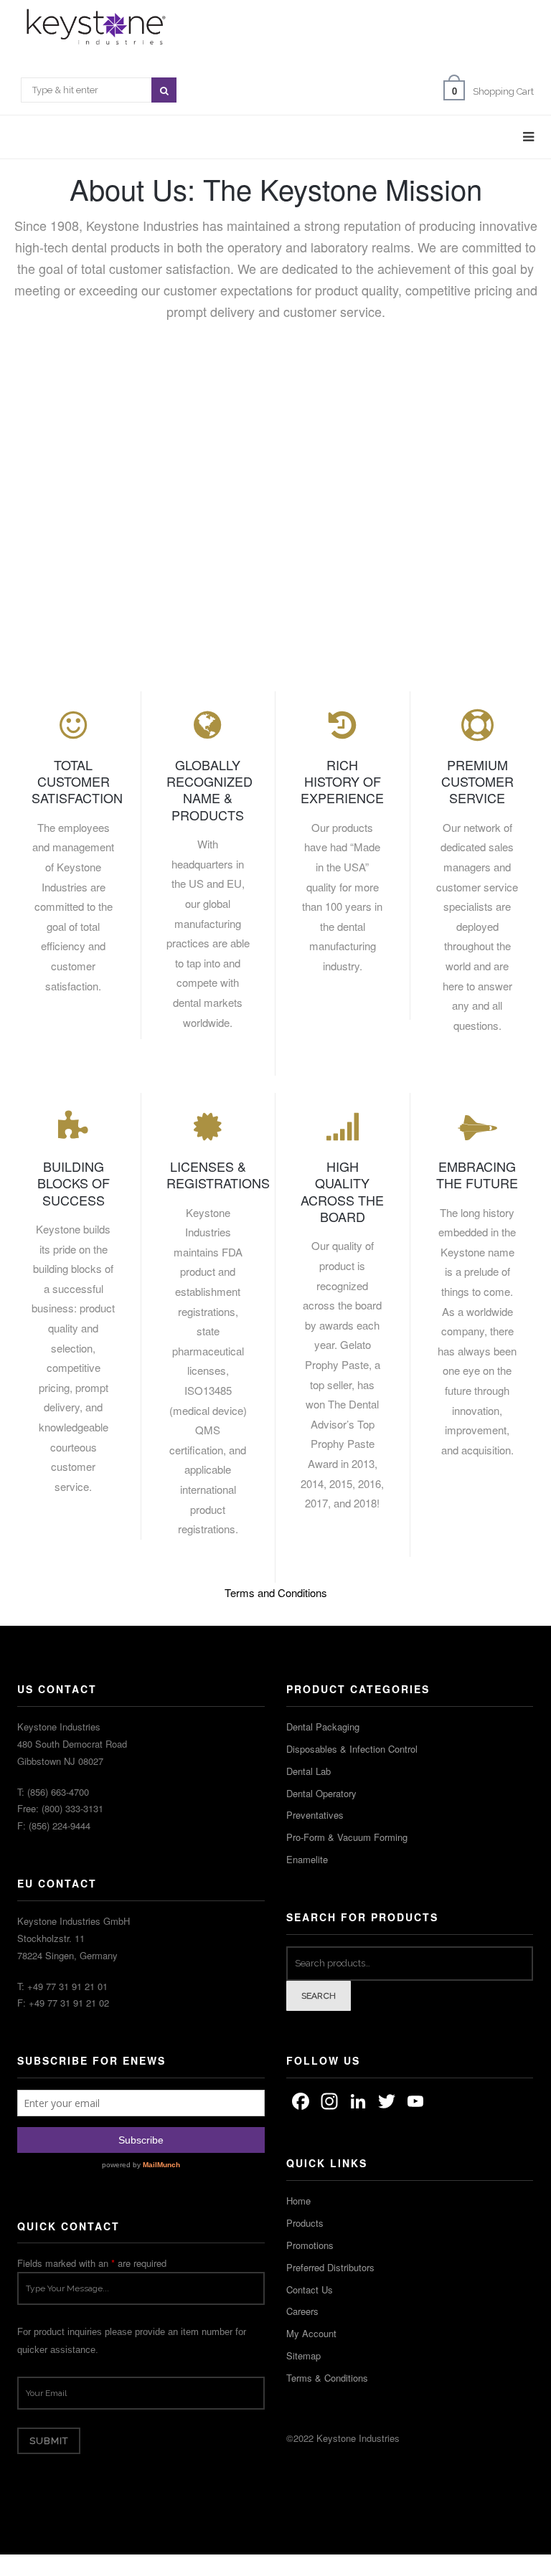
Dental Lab (309, 1771)
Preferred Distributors (330, 2267)
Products (305, 2223)
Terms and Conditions (276, 1592)
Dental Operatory (321, 1793)
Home (298, 2201)
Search (319, 1996)
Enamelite (307, 1859)
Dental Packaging (323, 1727)
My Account (311, 2333)
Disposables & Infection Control (352, 1749)
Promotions (310, 2245)
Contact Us (310, 2289)
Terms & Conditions (327, 2378)
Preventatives (315, 1815)
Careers (302, 2311)
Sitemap (303, 2355)
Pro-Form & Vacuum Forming (347, 1837)
